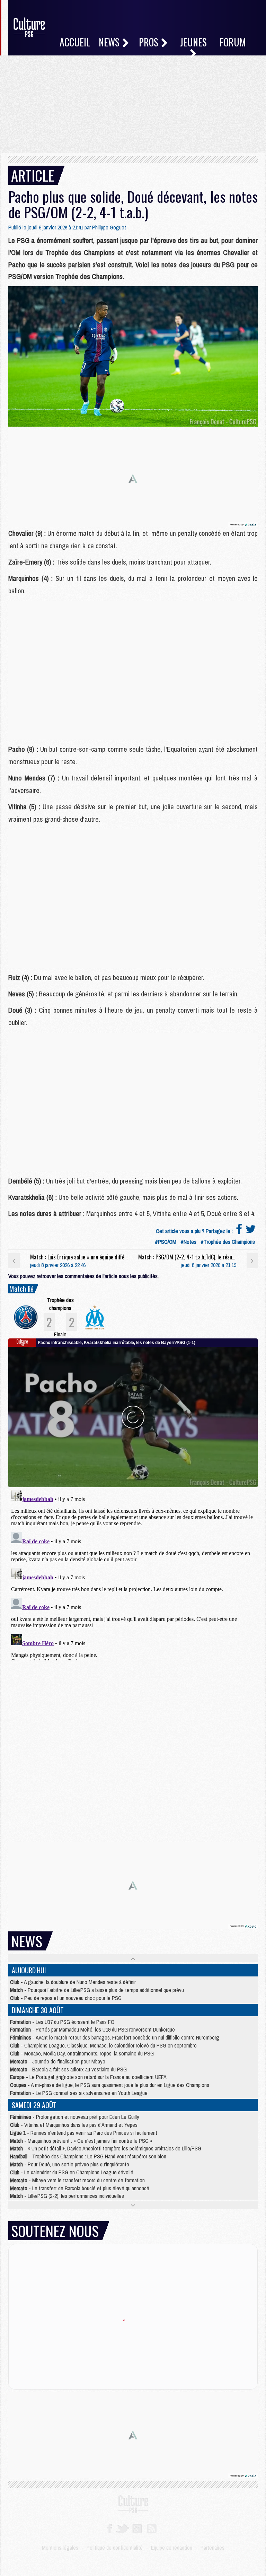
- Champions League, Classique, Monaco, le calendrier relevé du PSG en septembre (103, 2045)
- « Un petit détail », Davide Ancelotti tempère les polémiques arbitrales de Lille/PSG (106, 2148)
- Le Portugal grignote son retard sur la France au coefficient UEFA (88, 2077)
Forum (233, 42)
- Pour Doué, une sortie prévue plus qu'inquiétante (70, 2164)
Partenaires (212, 2548)
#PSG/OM (166, 1242)
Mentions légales (60, 2548)
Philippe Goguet (109, 227)
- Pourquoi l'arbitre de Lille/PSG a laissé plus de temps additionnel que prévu (97, 1990)
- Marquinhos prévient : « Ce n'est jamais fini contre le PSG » (81, 2141)
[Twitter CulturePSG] (122, 2528)
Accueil (75, 42)
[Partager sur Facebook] (239, 1231)
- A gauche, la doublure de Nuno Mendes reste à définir (73, 1982)
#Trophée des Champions (228, 1242)
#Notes (188, 1242)
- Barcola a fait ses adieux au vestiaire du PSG (68, 2069)
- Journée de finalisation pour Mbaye (58, 2061)
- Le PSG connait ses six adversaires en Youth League (79, 2093)
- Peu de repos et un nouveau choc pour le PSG (66, 1998)
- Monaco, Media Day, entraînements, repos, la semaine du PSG (82, 2053)
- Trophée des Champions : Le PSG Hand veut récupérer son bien (88, 2156)
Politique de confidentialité (115, 2548)
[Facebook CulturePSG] (110, 2528)
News (110, 42)
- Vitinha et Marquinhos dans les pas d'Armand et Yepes (74, 2125)
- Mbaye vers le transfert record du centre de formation (77, 2180)
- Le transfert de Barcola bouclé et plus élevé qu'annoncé (80, 2188)
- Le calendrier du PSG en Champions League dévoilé (72, 2172)
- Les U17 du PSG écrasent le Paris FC (62, 2022)
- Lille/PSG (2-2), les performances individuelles (67, 2196)
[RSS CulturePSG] (152, 2528)
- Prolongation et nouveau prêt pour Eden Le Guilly (75, 2117)
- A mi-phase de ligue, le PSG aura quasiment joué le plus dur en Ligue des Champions (110, 2085)
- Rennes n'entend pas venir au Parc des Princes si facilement (84, 2133)
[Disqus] (133, 1574)
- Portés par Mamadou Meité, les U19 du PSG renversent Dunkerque (92, 2029)
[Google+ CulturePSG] (137, 2528)
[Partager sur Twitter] (251, 1231)
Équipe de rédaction (172, 2548)
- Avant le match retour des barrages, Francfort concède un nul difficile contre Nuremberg (115, 2037)
